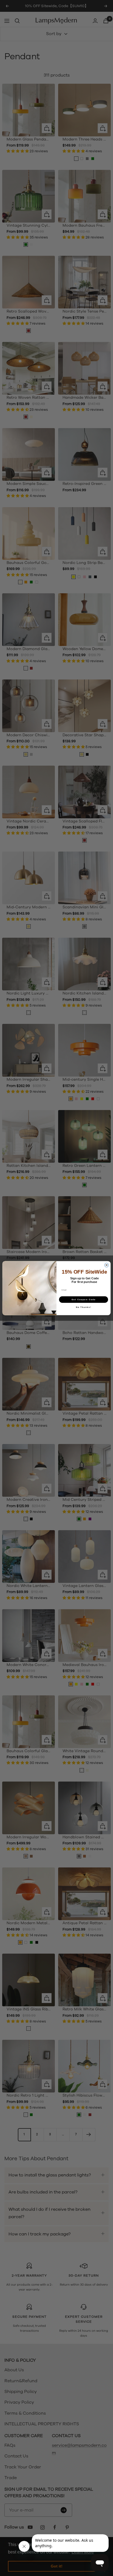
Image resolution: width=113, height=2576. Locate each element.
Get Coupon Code (84, 1299)
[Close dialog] (107, 1265)
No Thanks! (84, 1307)
